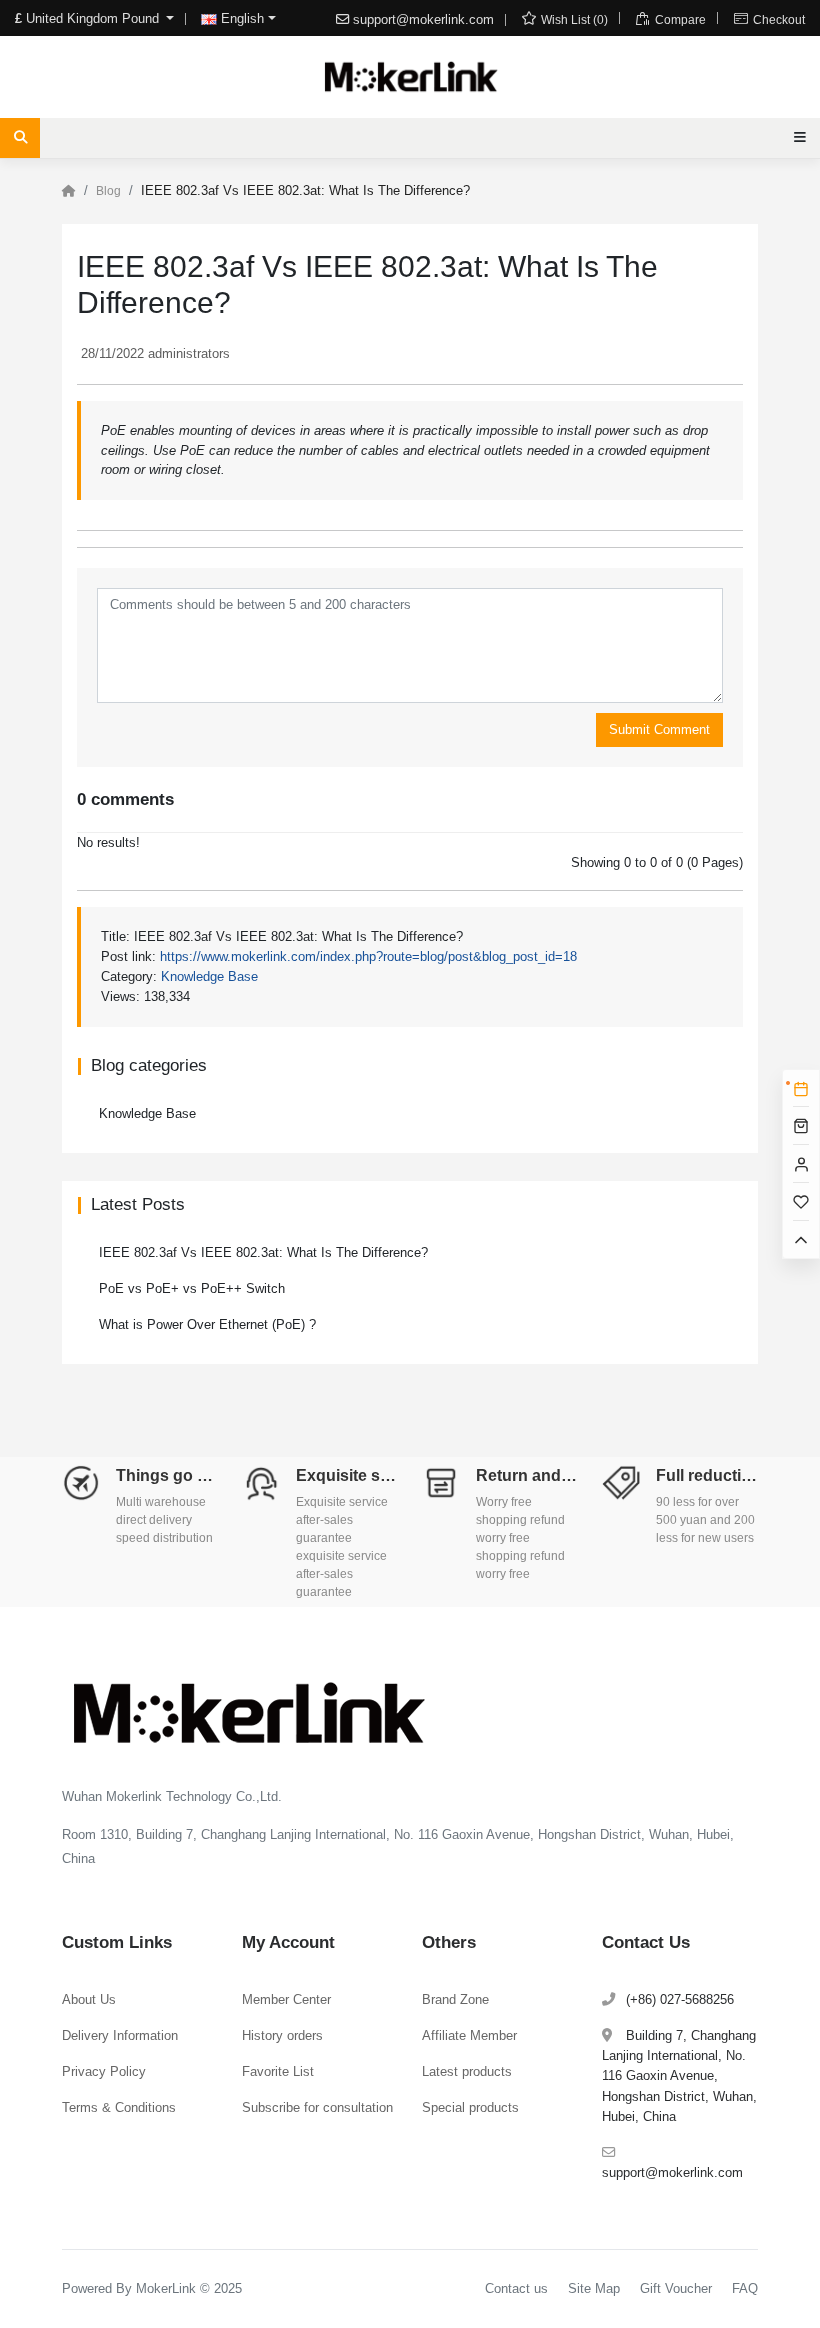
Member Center (286, 1999)
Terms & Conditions (119, 2107)
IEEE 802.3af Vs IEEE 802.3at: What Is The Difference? (263, 1252)
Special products (470, 2107)
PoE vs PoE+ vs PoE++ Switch (192, 1288)
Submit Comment (659, 729)
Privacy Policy (104, 2071)
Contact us (516, 2288)
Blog (108, 191)
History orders (282, 2035)
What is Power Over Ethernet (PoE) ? (207, 1324)
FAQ (745, 2288)
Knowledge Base (209, 976)
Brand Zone (455, 1999)
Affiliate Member (469, 2035)
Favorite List (278, 2071)
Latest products (467, 2071)
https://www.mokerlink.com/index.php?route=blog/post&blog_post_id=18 (368, 956)
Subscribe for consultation (317, 2107)
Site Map (594, 2288)
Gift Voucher (676, 2288)
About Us (89, 1999)
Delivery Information (120, 2035)
